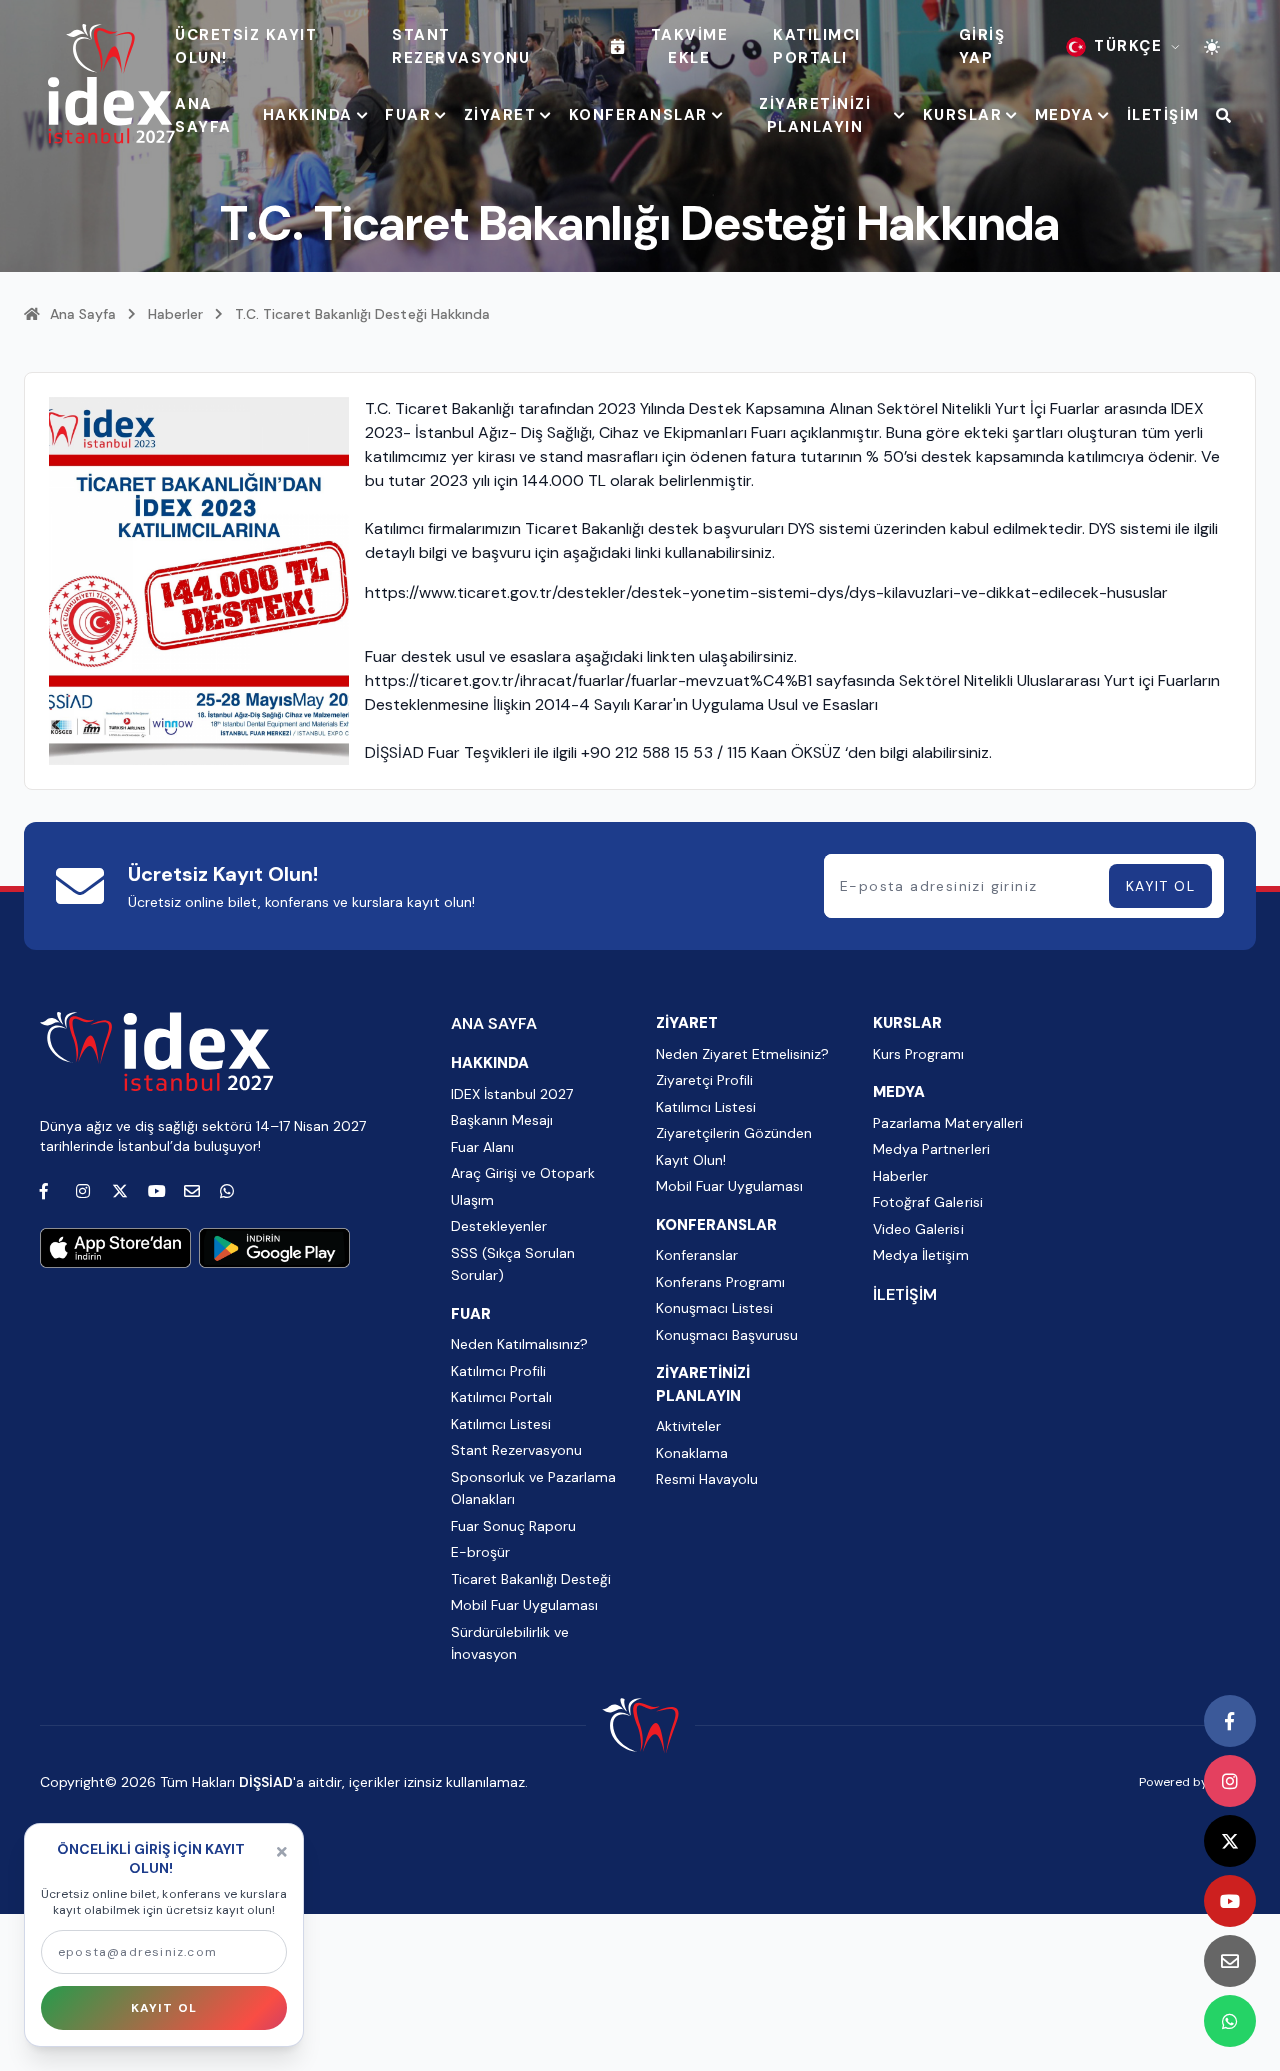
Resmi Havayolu (707, 1479)
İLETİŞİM (1163, 115)
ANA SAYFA (203, 115)
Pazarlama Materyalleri (947, 1123)
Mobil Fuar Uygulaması (524, 1605)
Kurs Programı (918, 1054)
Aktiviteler (688, 1426)
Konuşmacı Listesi (714, 1308)
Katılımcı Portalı (817, 46)
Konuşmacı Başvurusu (727, 1335)
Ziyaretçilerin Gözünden (734, 1133)
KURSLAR (963, 115)
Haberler (175, 314)
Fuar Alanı (482, 1147)
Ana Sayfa (83, 314)
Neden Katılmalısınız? (519, 1344)
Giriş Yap (982, 46)
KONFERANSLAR (638, 115)
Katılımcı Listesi (501, 1424)
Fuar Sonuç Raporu (513, 1526)
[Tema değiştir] (1212, 47)
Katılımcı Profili (498, 1371)
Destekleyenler (499, 1226)
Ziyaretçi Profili (704, 1080)
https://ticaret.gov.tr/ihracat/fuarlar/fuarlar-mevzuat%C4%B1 (588, 680)
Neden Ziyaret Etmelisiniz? (742, 1054)
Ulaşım (472, 1200)
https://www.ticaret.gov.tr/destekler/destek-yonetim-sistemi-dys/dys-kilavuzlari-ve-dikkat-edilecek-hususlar (766, 592)
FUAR (408, 115)
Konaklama (692, 1453)
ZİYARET (500, 115)
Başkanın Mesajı (502, 1120)
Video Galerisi (918, 1229)
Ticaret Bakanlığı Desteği (531, 1579)
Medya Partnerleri (931, 1149)
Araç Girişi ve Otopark (523, 1173)
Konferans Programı (720, 1282)
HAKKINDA (308, 115)
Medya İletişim (920, 1255)
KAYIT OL (1160, 886)
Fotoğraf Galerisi (927, 1202)
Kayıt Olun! (691, 1160)
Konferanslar (697, 1255)
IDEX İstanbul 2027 (512, 1094)
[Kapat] (282, 1852)
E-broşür (480, 1552)
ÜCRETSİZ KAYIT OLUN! (246, 46)
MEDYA (1065, 115)
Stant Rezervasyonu (461, 46)
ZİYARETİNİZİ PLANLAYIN (815, 115)
